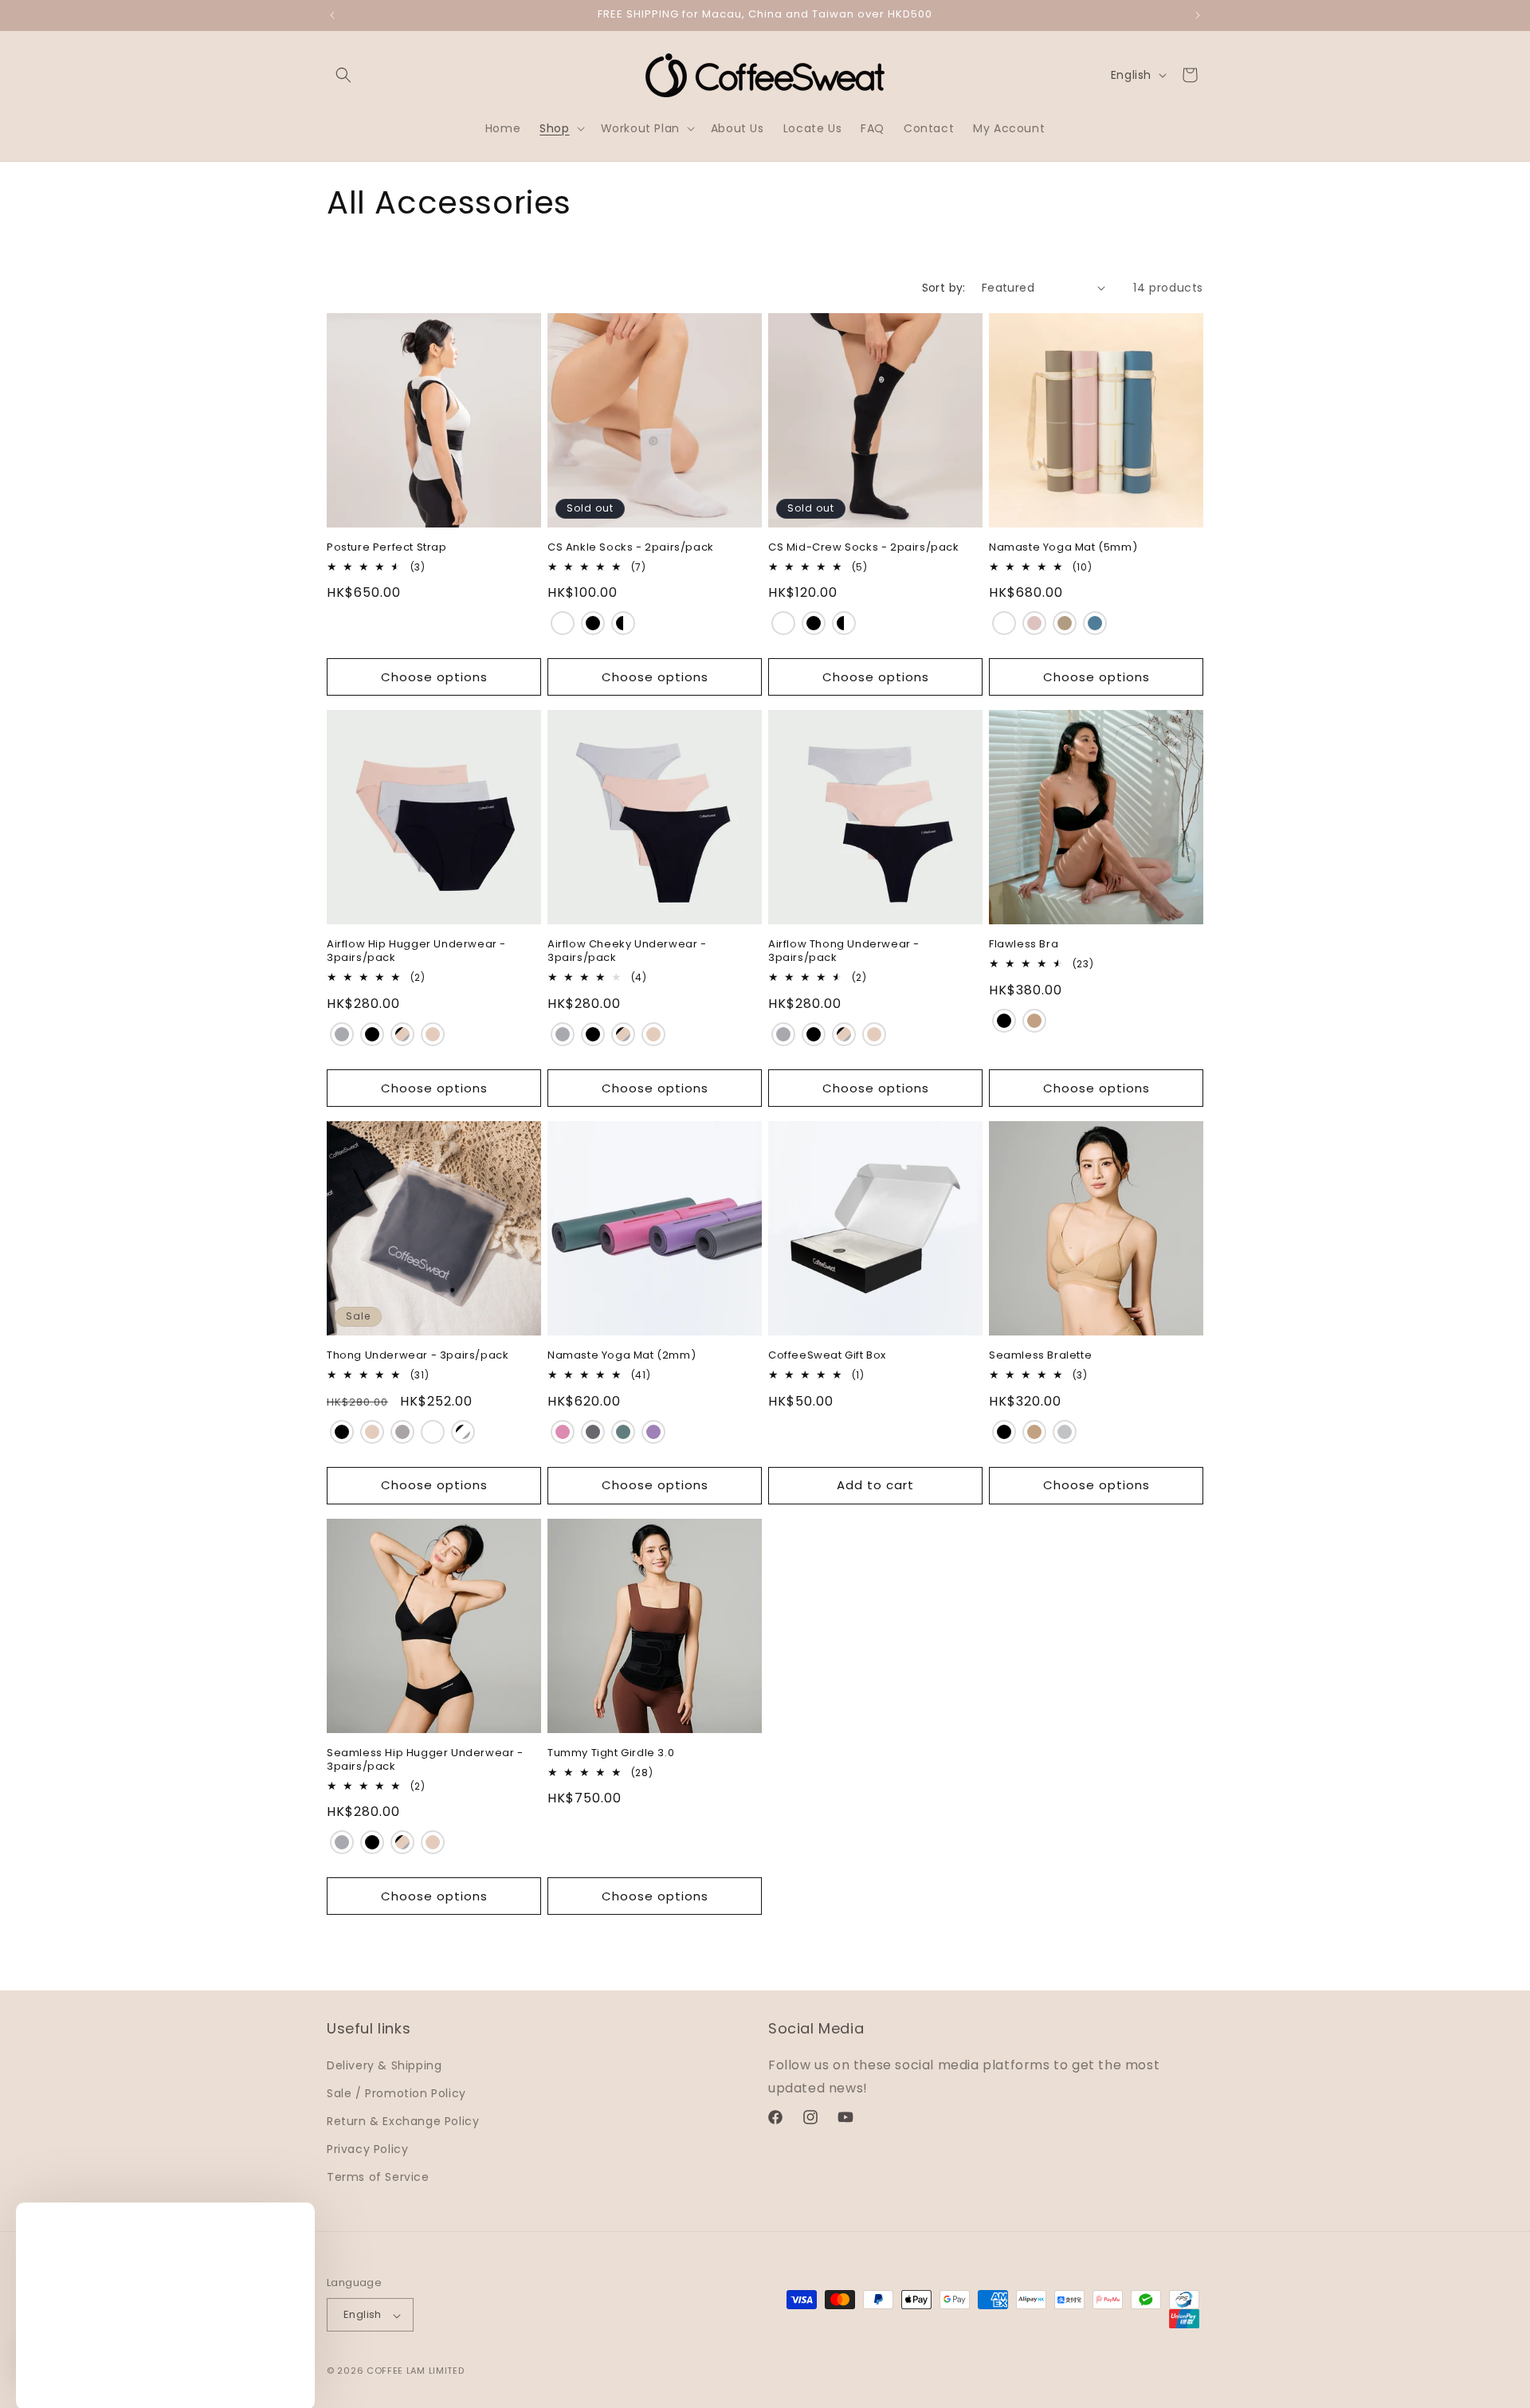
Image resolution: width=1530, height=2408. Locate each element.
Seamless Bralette (1040, 1356)
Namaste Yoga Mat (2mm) (622, 1356)
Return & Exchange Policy (403, 2121)
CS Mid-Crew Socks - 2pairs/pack (864, 548)
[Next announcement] (1198, 15)
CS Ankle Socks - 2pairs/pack (631, 548)
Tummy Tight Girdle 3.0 (611, 1753)
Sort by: (944, 288)
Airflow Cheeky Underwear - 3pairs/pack (627, 951)
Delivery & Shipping (384, 2065)
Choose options (434, 677)
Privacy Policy (367, 2149)
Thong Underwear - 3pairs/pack (418, 1356)
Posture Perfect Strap (387, 548)
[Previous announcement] (332, 15)
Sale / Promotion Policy (396, 2092)
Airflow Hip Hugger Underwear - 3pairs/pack (416, 951)
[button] (343, 75)
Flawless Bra (1024, 945)
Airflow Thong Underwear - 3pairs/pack (844, 951)
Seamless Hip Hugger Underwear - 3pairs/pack (425, 1760)
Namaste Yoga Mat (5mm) (1063, 548)
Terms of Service (378, 2177)
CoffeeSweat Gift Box (827, 1356)
